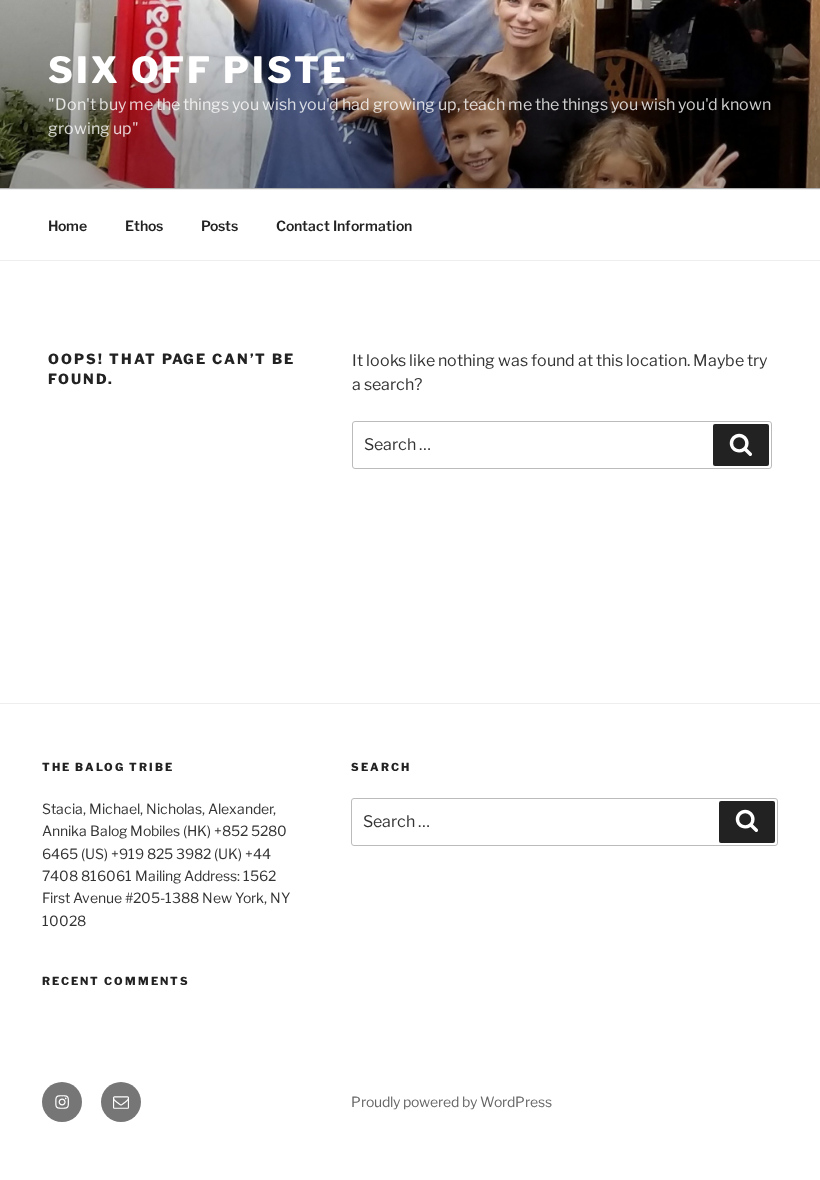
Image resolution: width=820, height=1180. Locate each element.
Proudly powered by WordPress (451, 1101)
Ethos (144, 225)
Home (67, 225)
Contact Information (344, 225)
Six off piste (198, 70)
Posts (219, 225)
